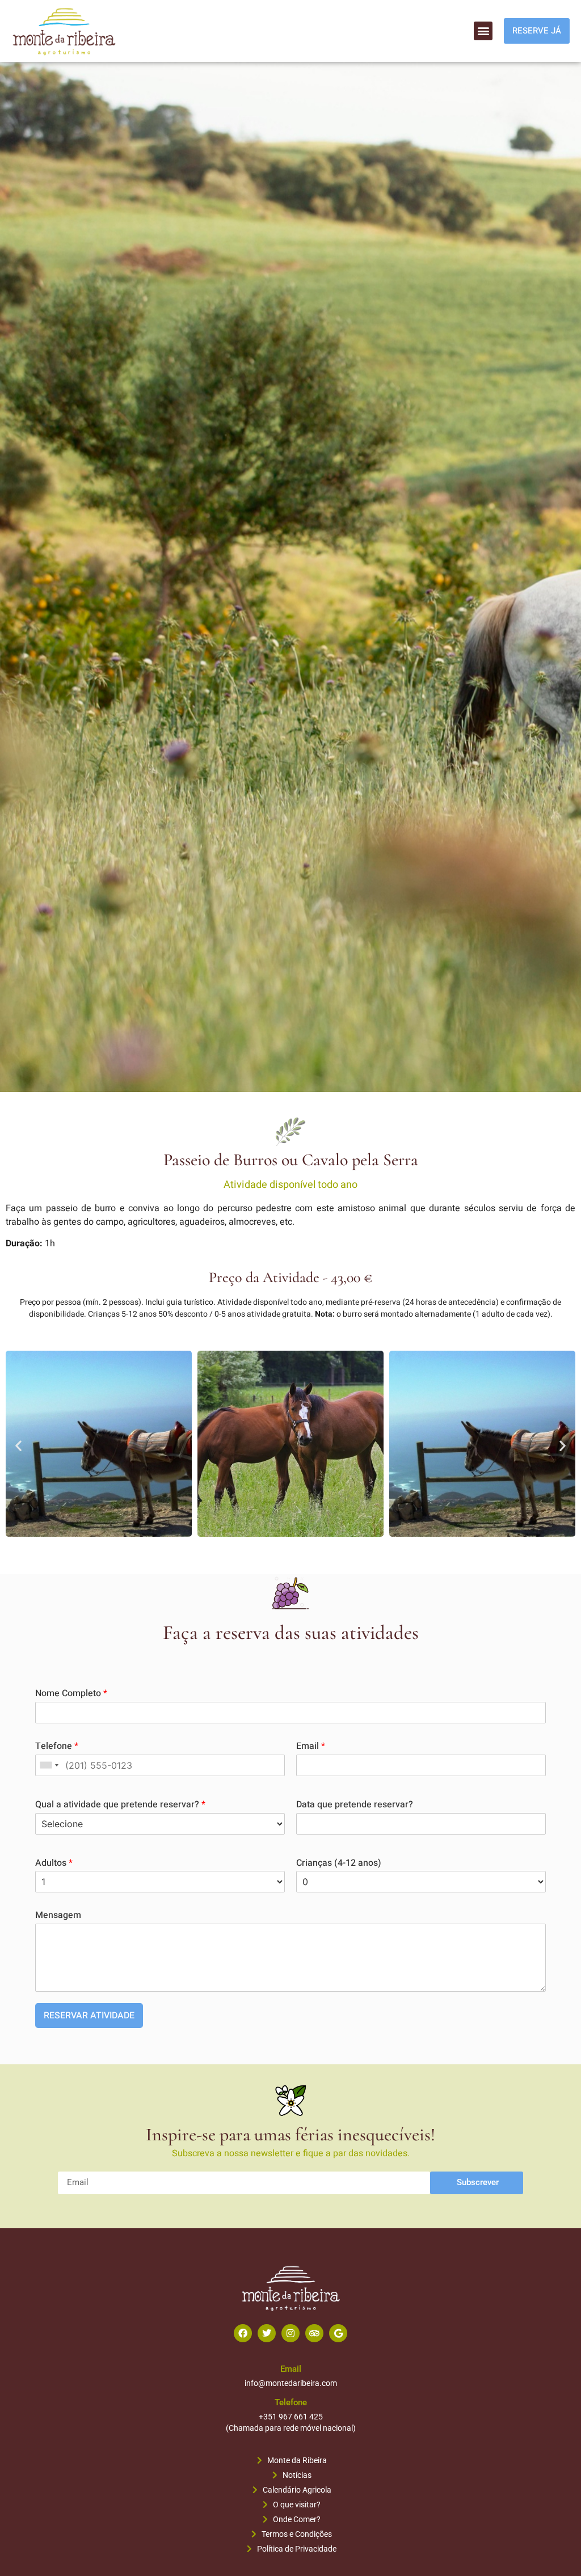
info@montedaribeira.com (291, 2383)
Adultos (54, 1863)
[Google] (338, 2333)
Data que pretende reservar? (355, 1805)
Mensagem (58, 1915)
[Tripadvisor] (314, 2333)
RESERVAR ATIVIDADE (89, 2016)
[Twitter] (267, 2333)
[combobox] (49, 1765)
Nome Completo (71, 1694)
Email (311, 1746)
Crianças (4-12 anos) (339, 1863)
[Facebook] (243, 2333)
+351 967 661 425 (291, 2417)
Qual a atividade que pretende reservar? (120, 1805)
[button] (483, 31)
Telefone (57, 1746)
